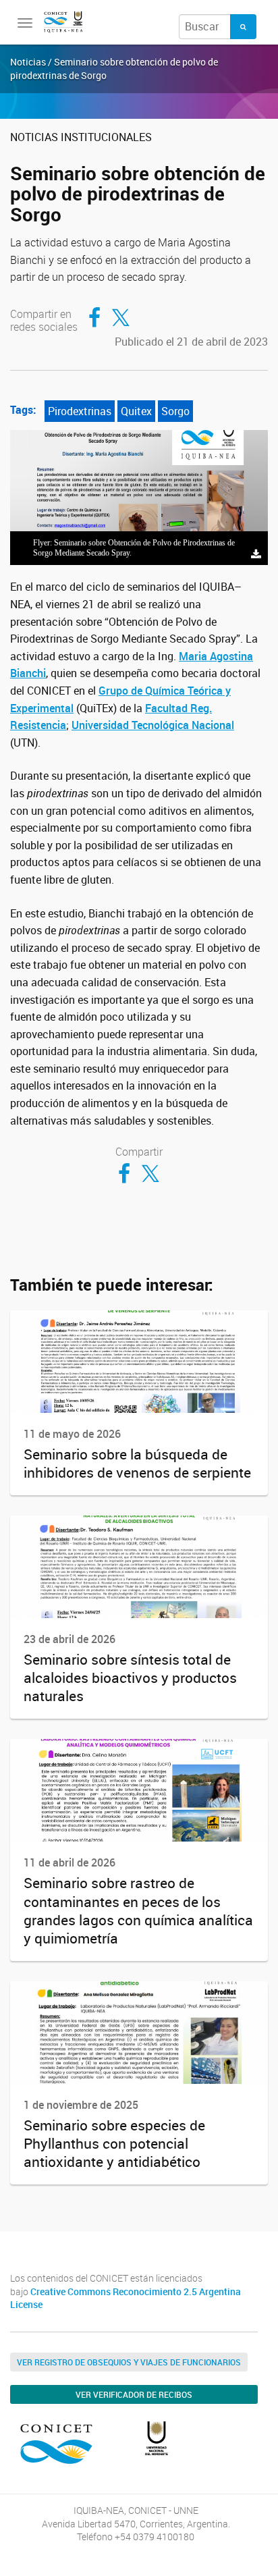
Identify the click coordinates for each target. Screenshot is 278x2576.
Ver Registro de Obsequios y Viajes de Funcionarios (129, 2362)
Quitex (136, 411)
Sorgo (175, 411)
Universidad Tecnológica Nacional (153, 725)
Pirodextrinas (80, 411)
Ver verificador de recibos (134, 2394)
